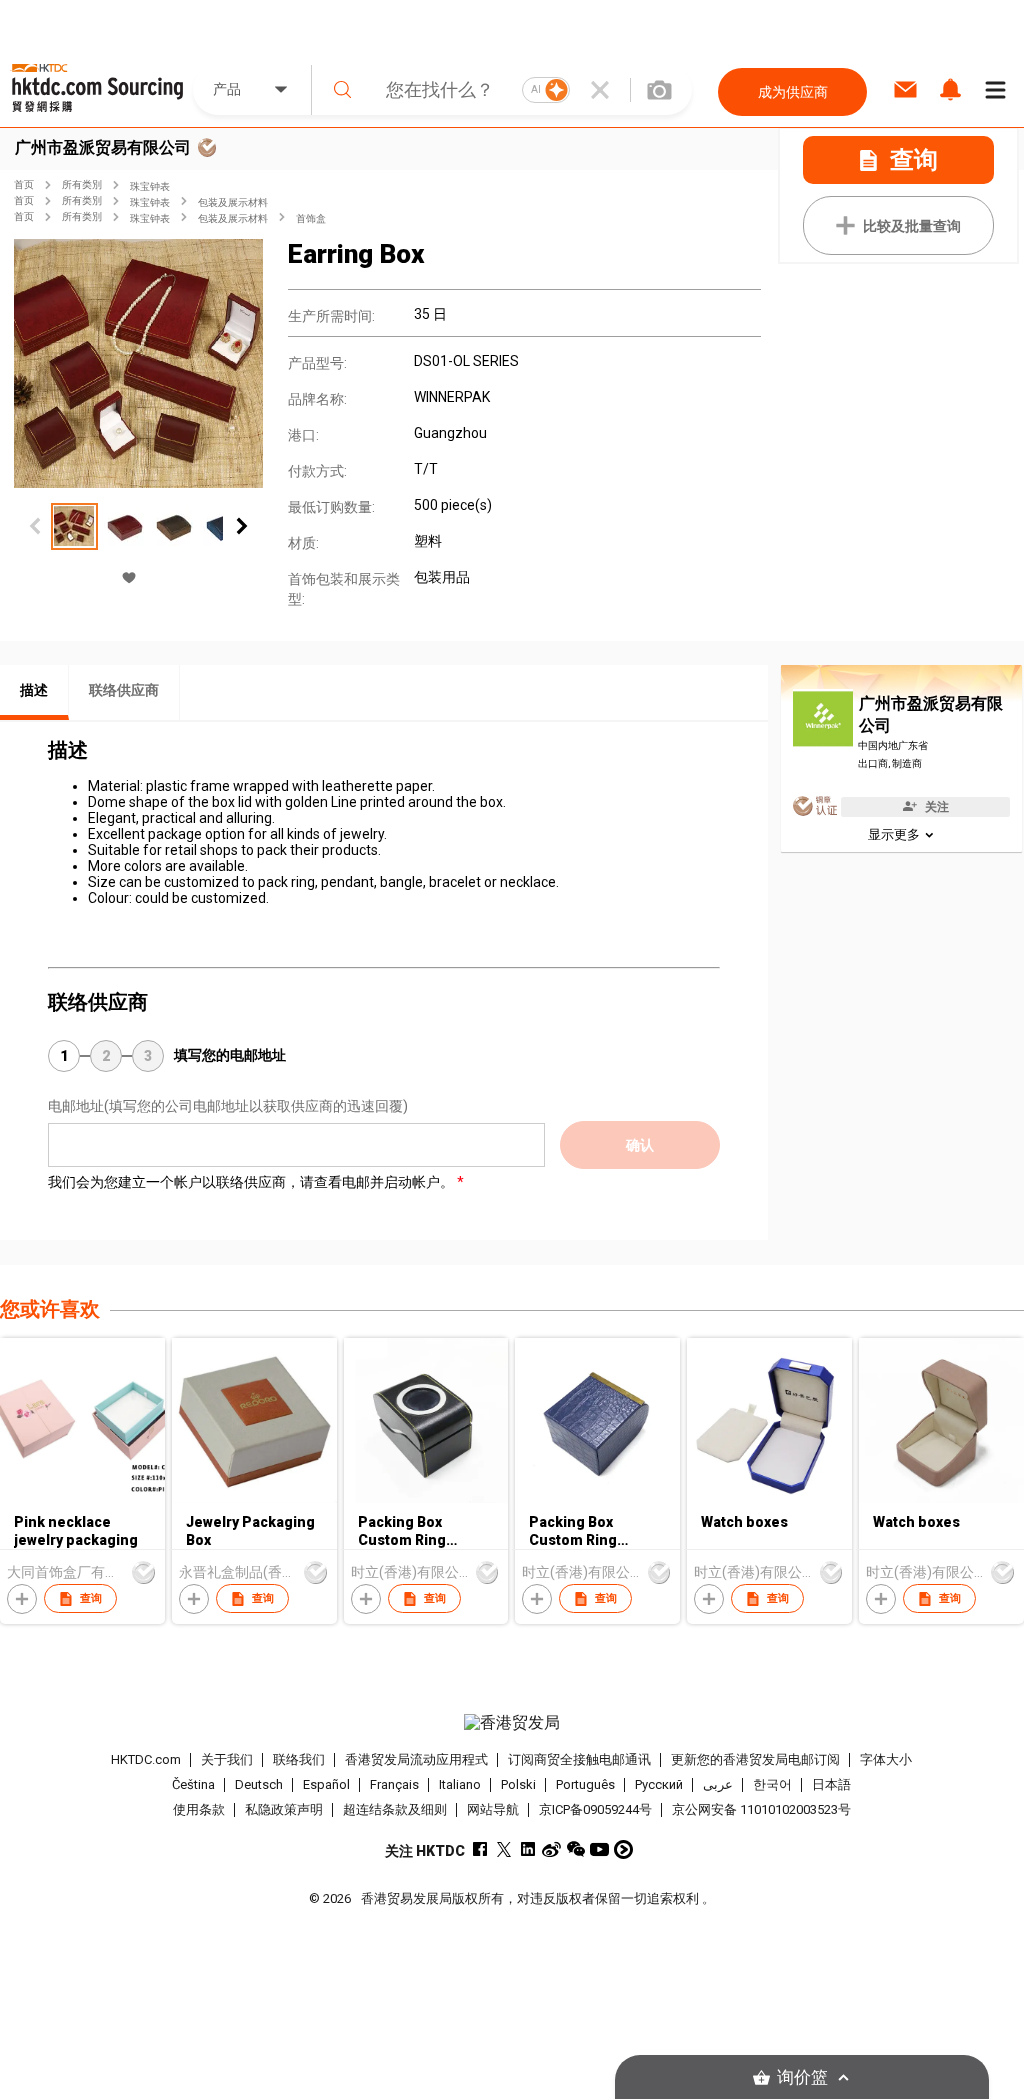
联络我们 (299, 1759)
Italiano (460, 1784)
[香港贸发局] (512, 1723)
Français (394, 1784)
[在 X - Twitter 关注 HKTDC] (503, 1849)
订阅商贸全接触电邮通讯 (579, 1759)
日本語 (831, 1784)
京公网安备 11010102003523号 (761, 1809)
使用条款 (199, 1809)
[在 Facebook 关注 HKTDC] (479, 1849)
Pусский (659, 1784)
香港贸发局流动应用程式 (416, 1759)
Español (326, 1784)
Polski (518, 1784)
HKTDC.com (146, 1759)
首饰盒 (311, 218)
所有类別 (82, 184)
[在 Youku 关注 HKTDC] (623, 1849)
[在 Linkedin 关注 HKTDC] (527, 1849)
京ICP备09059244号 (595, 1809)
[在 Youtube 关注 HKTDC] (599, 1849)
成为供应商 (793, 92)
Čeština (193, 1784)
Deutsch (259, 1784)
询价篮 (802, 2077)
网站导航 (493, 1809)
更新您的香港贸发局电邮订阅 (755, 1759)
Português (585, 1784)
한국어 (772, 1784)
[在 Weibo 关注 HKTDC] (551, 1849)
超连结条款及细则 (395, 1809)
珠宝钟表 (150, 186)
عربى (718, 1784)
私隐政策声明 (284, 1809)
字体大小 (886, 1759)
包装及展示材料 (233, 202)
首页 (24, 184)
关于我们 (227, 1759)
